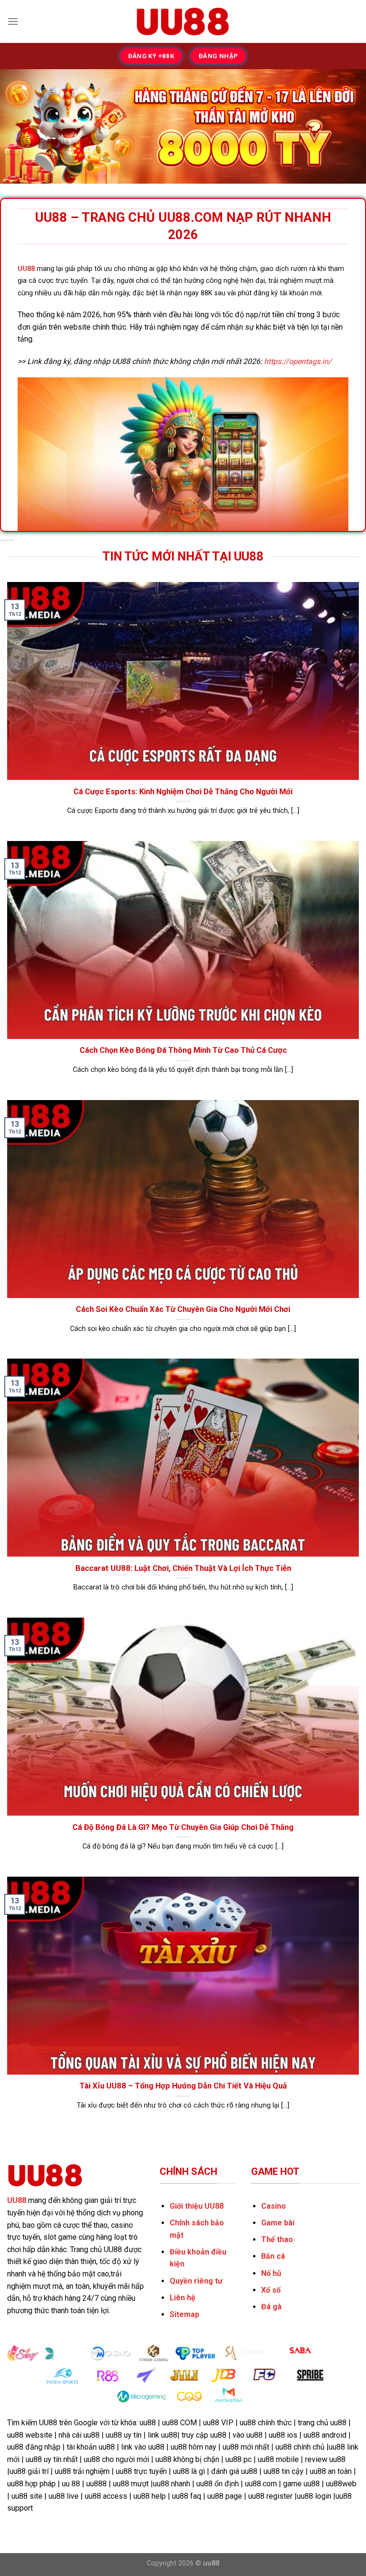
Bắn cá (273, 2256)
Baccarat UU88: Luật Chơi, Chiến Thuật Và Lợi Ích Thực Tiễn (183, 1568)
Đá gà (271, 2307)
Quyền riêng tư (196, 2281)
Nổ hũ (271, 2273)
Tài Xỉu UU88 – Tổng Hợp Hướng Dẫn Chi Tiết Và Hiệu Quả (183, 2086)
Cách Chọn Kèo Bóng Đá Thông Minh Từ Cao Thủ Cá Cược (183, 1050)
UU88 (26, 269)
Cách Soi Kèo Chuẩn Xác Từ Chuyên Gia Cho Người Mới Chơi (183, 1309)
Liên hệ (183, 2298)
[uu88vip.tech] (183, 21)
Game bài (278, 2223)
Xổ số (271, 2290)
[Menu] (13, 21)
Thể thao (277, 2239)
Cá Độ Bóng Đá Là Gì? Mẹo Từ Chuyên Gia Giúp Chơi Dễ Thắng (183, 1827)
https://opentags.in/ (298, 361)
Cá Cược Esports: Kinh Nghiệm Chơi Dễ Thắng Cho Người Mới (183, 792)
